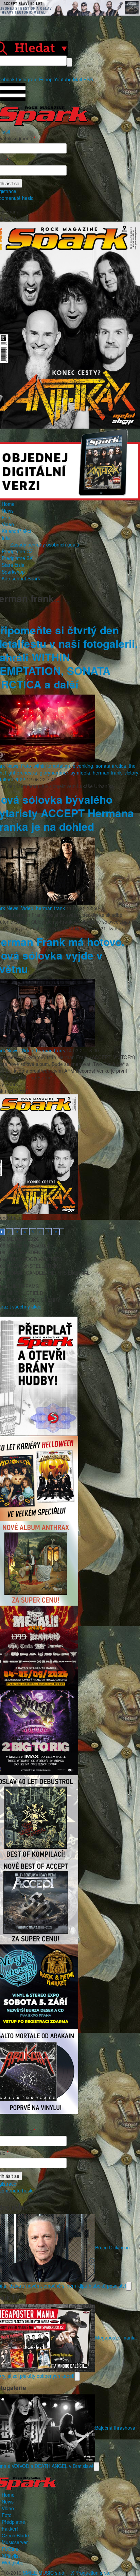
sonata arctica (111, 766)
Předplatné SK (17, 558)
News (8, 511)
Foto (7, 517)
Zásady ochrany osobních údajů (45, 544)
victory (131, 772)
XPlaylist (11, 2556)
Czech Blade (15, 2535)
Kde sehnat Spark (21, 578)
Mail (77, 79)
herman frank (107, 772)
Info (6, 538)
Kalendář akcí (16, 531)
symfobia (80, 772)
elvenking (83, 766)
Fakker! (10, 2529)
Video (8, 524)
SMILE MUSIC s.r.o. (44, 2573)
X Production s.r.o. (91, 2573)
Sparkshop (13, 572)
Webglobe (13, 2562)
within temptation (52, 766)
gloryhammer (54, 772)
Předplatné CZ (17, 551)
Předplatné (13, 2522)
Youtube (63, 79)
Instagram (27, 79)
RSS (88, 79)
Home (8, 504)
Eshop (46, 79)
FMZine (10, 2549)
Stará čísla (13, 565)
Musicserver (15, 2542)
